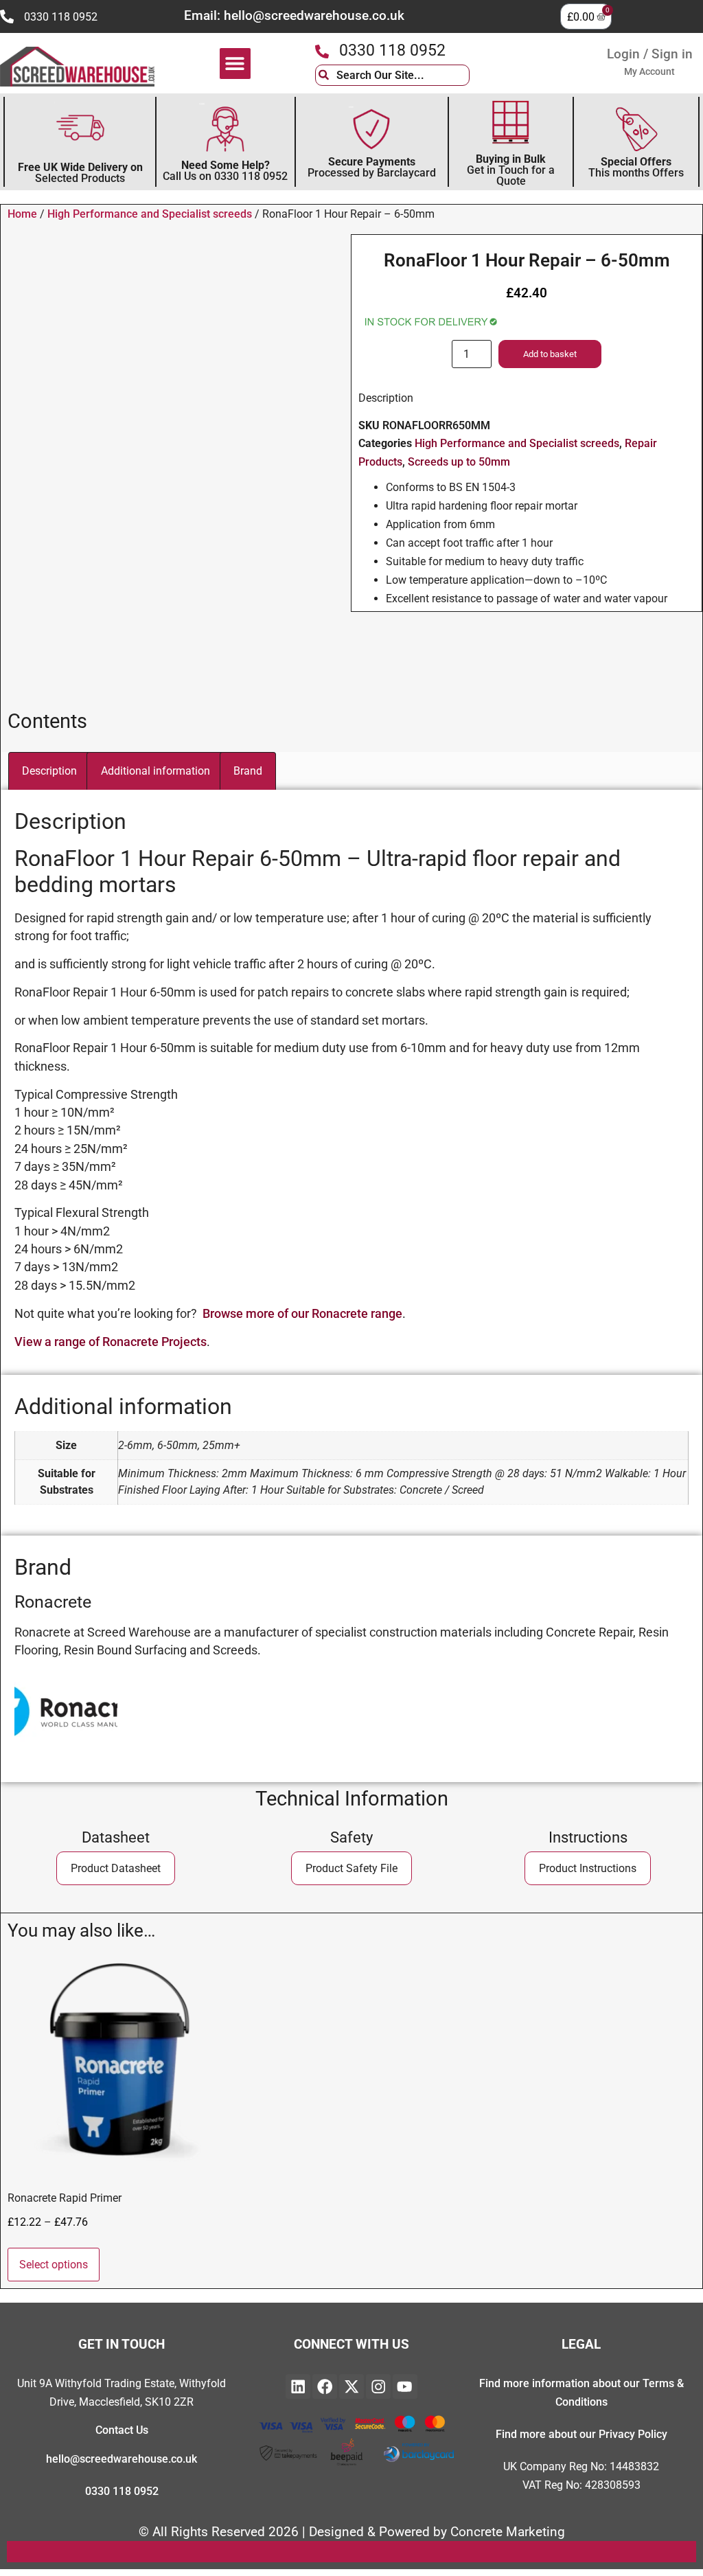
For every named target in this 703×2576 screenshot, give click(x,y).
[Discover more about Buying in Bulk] (511, 124)
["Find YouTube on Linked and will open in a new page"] (405, 2386)
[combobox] (392, 75)
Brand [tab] (248, 771)
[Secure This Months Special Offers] (636, 129)
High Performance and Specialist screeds (150, 214)
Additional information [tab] (155, 771)
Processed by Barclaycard (372, 167)
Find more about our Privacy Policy (581, 2434)
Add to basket (550, 354)
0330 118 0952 (61, 17)
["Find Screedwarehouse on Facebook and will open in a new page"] (325, 2386)
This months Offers (636, 167)
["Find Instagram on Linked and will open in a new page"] (378, 2386)
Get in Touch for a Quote (511, 170)
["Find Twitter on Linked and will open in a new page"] (351, 2386)
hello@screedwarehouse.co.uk (122, 2459)
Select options (54, 2265)
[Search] (480, 75)
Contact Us (122, 2430)
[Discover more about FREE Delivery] (80, 128)
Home (22, 214)
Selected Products (80, 173)
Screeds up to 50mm (459, 462)
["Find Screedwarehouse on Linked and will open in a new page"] (298, 2386)
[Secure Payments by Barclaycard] (371, 129)
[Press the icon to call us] (7, 16)
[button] (235, 64)
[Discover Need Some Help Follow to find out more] (225, 129)
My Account (649, 71)
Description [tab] (49, 771)
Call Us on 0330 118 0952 (225, 171)
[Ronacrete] (66, 1759)
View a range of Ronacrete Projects (111, 1342)
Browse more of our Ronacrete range (302, 1314)
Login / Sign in (650, 54)
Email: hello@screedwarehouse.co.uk (294, 15)
